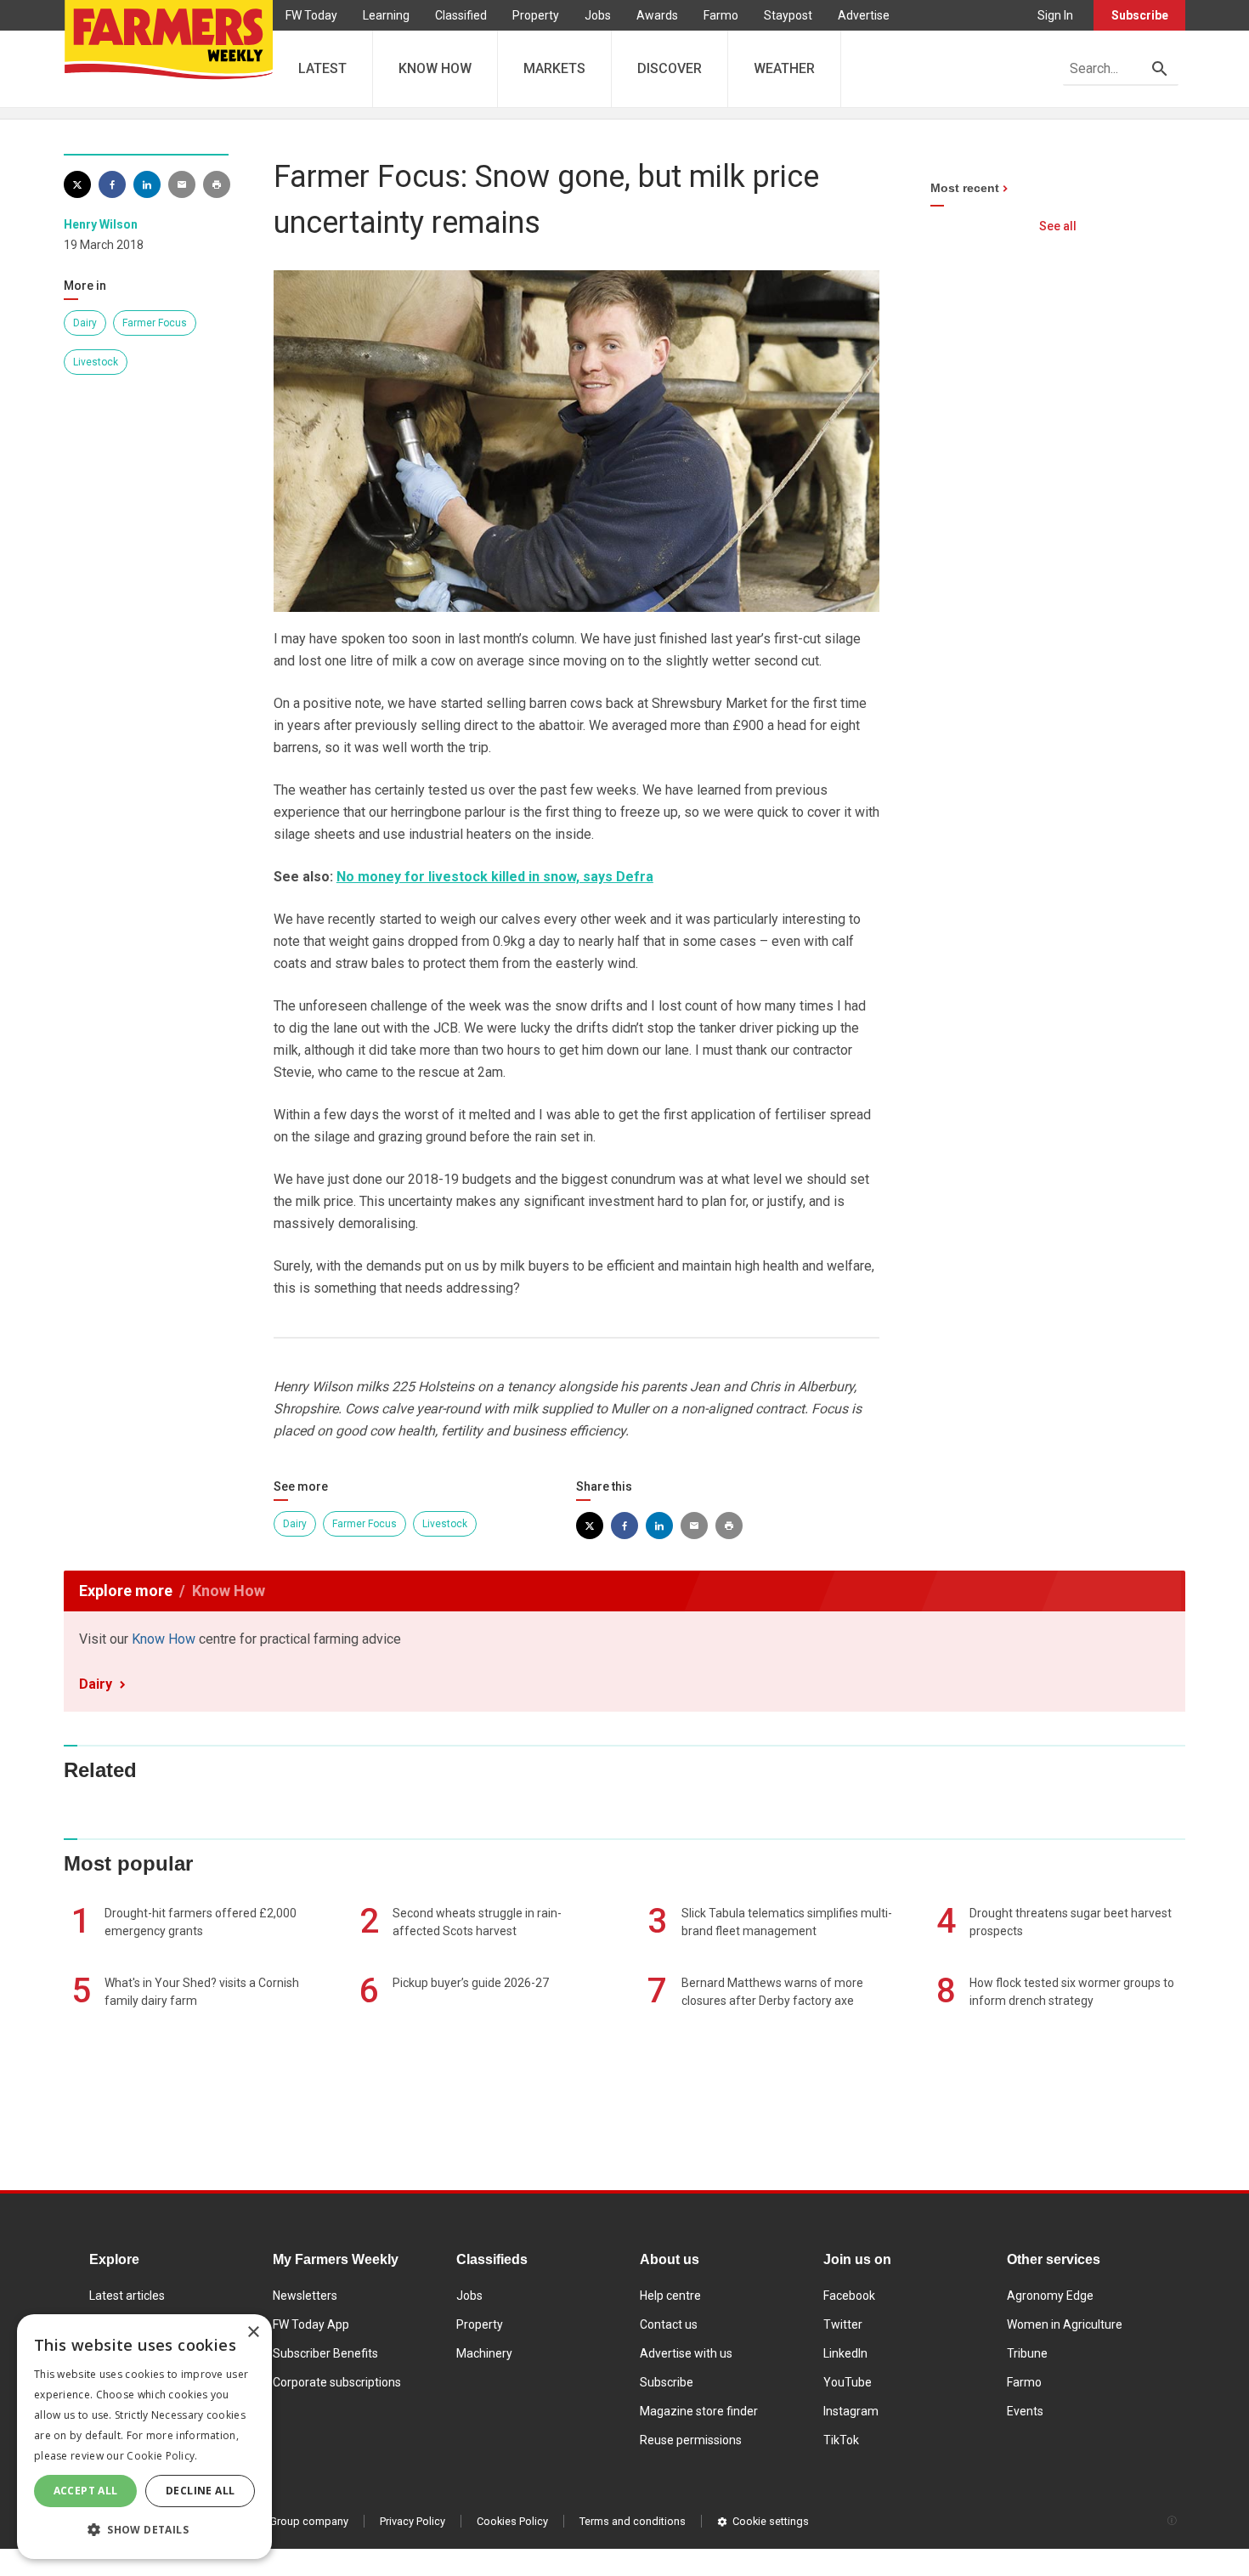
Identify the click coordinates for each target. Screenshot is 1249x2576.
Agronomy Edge (1050, 2296)
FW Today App (311, 2324)
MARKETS (554, 68)
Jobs (598, 15)
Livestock (96, 362)
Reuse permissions (691, 2440)
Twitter (843, 2324)
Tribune (1027, 2353)
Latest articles (127, 2296)
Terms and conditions (633, 2521)
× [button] (253, 2333)
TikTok (841, 2440)
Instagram (851, 2411)
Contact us (669, 2324)
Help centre (670, 2296)
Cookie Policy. (162, 2456)
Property (536, 15)
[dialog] (144, 2437)
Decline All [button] (200, 2491)
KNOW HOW (435, 68)
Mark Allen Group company (282, 2521)
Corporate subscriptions (337, 2382)
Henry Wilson (101, 224)
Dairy (85, 323)
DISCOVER (670, 68)
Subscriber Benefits (325, 2353)
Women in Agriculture (1065, 2324)
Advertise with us (686, 2353)
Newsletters (305, 2296)
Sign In (1055, 15)
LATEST (322, 68)
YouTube (848, 2382)
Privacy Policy (413, 2521)
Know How (164, 1639)
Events (1025, 2411)
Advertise (864, 15)
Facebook (849, 2296)
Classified (461, 15)
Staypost (788, 15)
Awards (657, 15)
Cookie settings (771, 2521)
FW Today (311, 15)
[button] (144, 2530)
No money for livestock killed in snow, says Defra (495, 877)
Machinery (484, 2353)
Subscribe (1140, 15)
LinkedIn (845, 2353)
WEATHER (784, 68)
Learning (386, 15)
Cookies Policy (512, 2521)
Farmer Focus (155, 323)
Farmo (721, 15)
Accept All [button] (86, 2491)
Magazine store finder (699, 2411)
